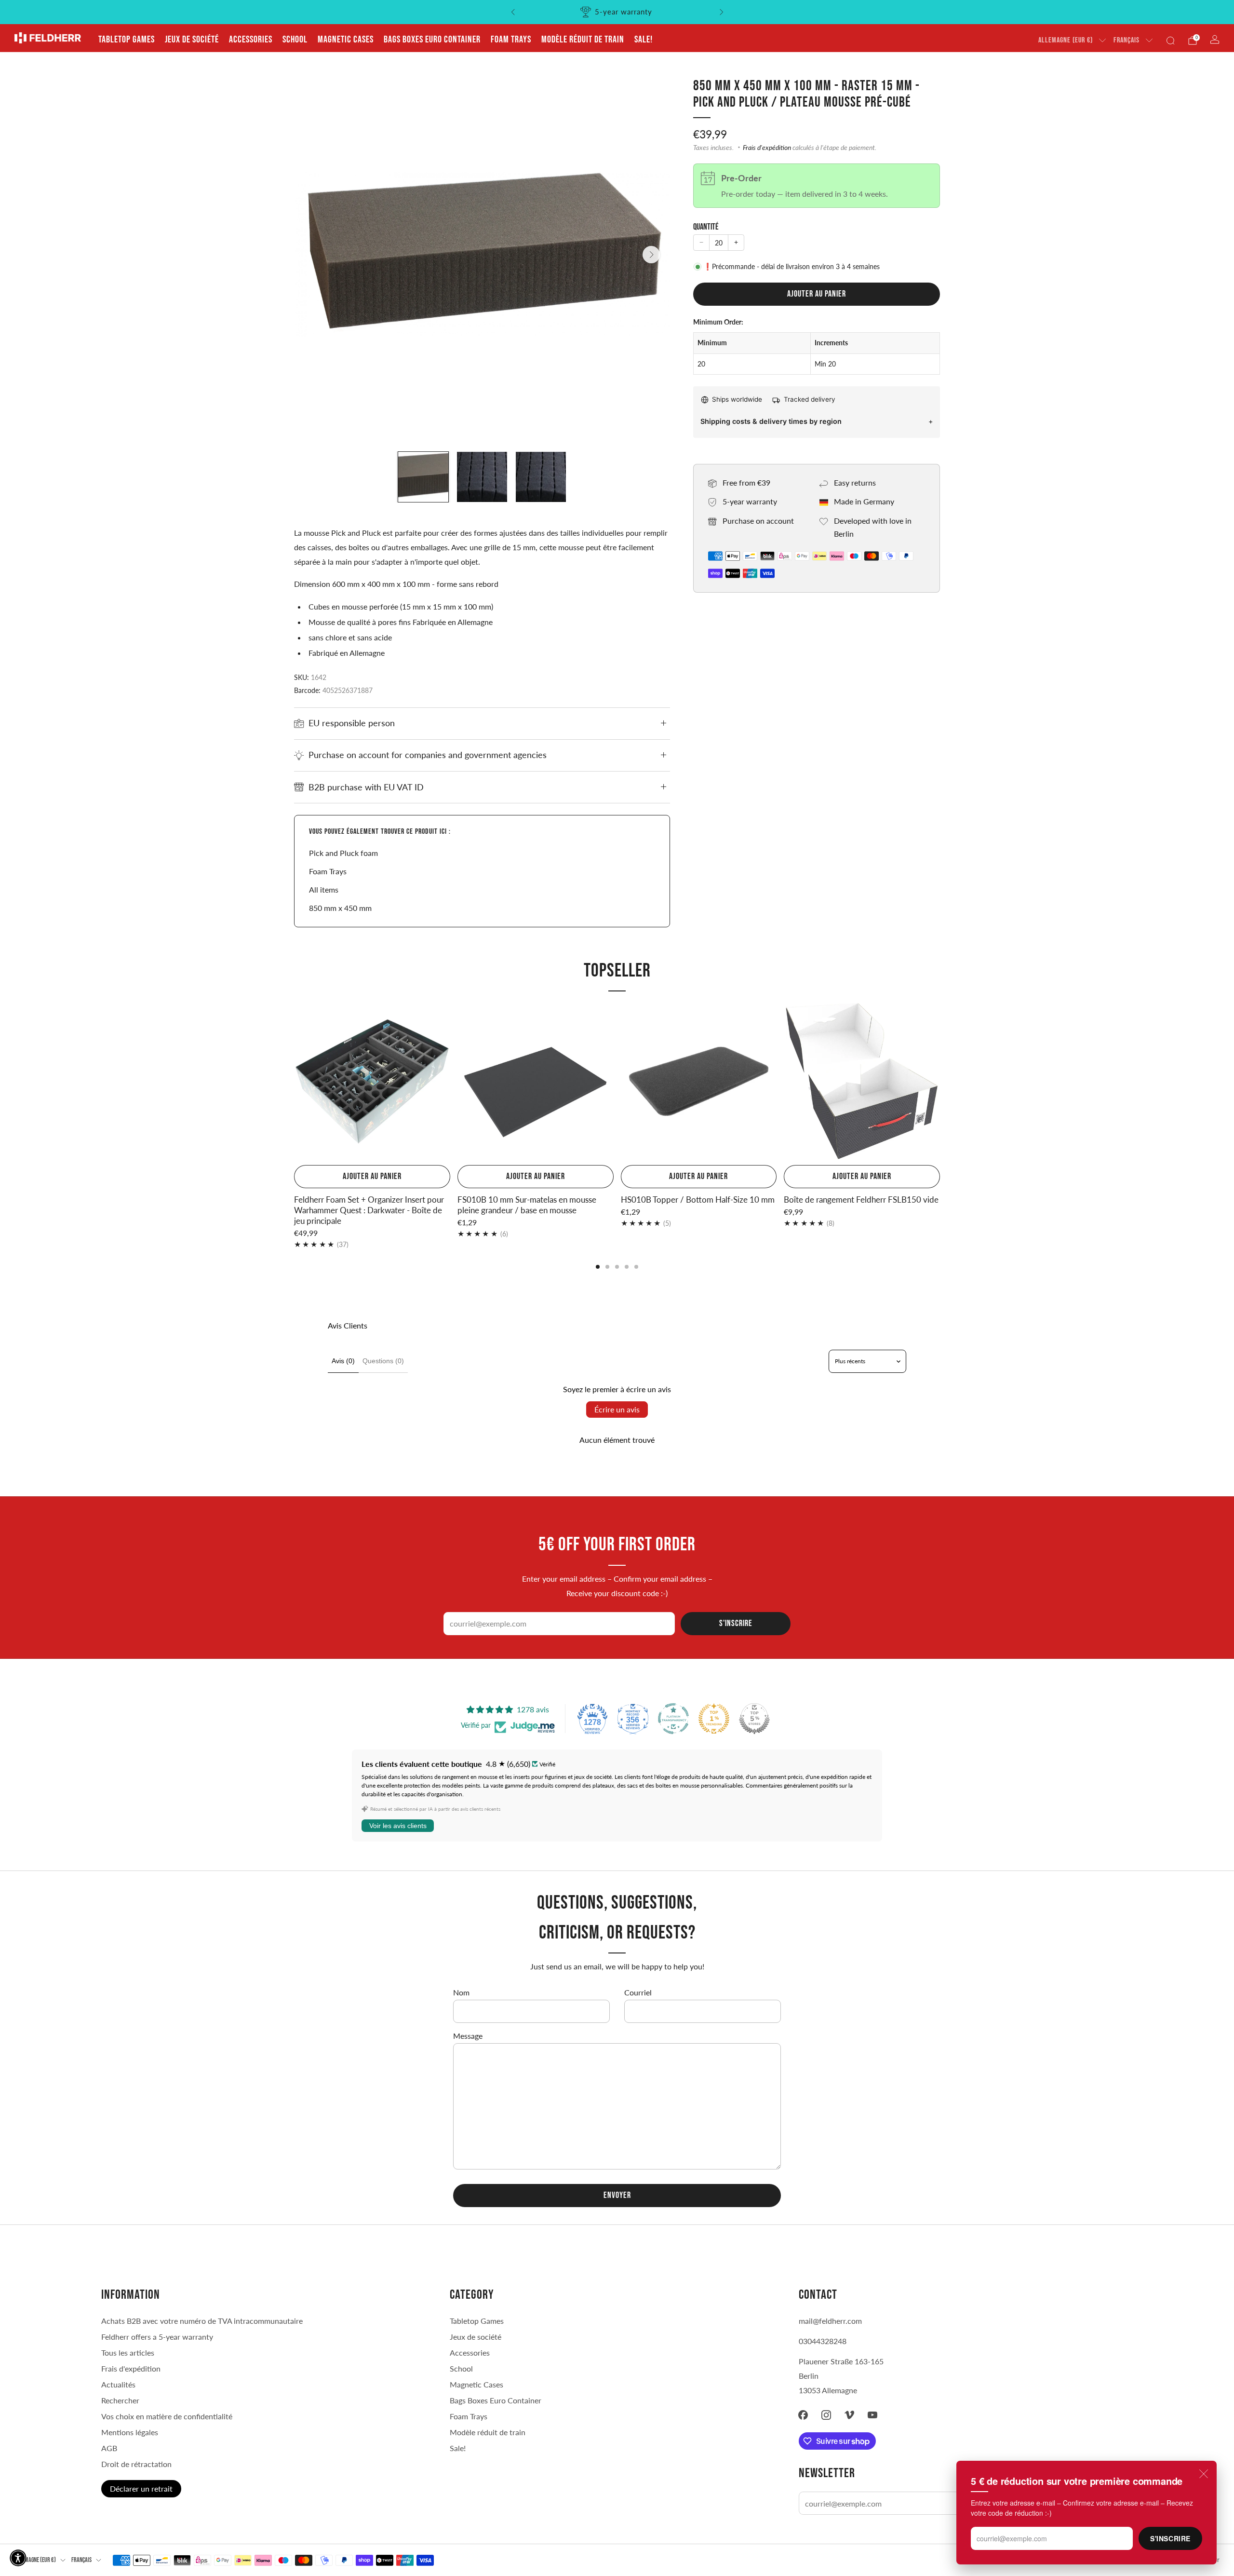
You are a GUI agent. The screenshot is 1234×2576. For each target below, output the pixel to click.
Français (1127, 40)
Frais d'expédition (767, 148)
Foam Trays (511, 40)
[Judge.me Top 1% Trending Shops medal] (714, 1719)
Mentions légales (130, 2432)
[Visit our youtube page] (872, 2415)
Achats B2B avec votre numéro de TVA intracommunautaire (202, 2321)
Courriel (638, 1992)
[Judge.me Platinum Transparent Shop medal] (673, 1719)
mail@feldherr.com (830, 2321)
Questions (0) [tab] (383, 1361)
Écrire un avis (617, 1409)
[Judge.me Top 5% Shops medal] (754, 1719)
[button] (18, 2558)
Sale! (644, 40)
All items (324, 889)
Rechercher (120, 2400)
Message (468, 2036)
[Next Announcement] (722, 12)
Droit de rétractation (136, 2464)
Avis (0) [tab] (343, 1361)
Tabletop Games (127, 40)
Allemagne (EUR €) (1066, 40)
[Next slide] (651, 255)
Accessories (251, 40)
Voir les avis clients (398, 1826)
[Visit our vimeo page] (849, 2415)
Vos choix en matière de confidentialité (167, 2416)
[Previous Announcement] (513, 12)
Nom (461, 1992)
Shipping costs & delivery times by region (771, 421)
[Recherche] (1170, 41)
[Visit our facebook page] (803, 2415)
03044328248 (823, 2341)
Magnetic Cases (346, 40)
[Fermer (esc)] (1204, 2474)
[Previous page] (294, 1082)
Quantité (706, 227)
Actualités (118, 2384)
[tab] (598, 1267)
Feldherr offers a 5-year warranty (157, 2337)
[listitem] (616, 12)
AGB (109, 2448)
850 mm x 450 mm (340, 908)
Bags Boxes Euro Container (432, 40)
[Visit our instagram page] (826, 2415)
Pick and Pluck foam (343, 853)
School (295, 40)
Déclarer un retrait (141, 2488)
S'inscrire (1170, 2538)
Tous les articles (128, 2352)
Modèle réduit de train (583, 40)
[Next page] (940, 1082)
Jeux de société (192, 40)
